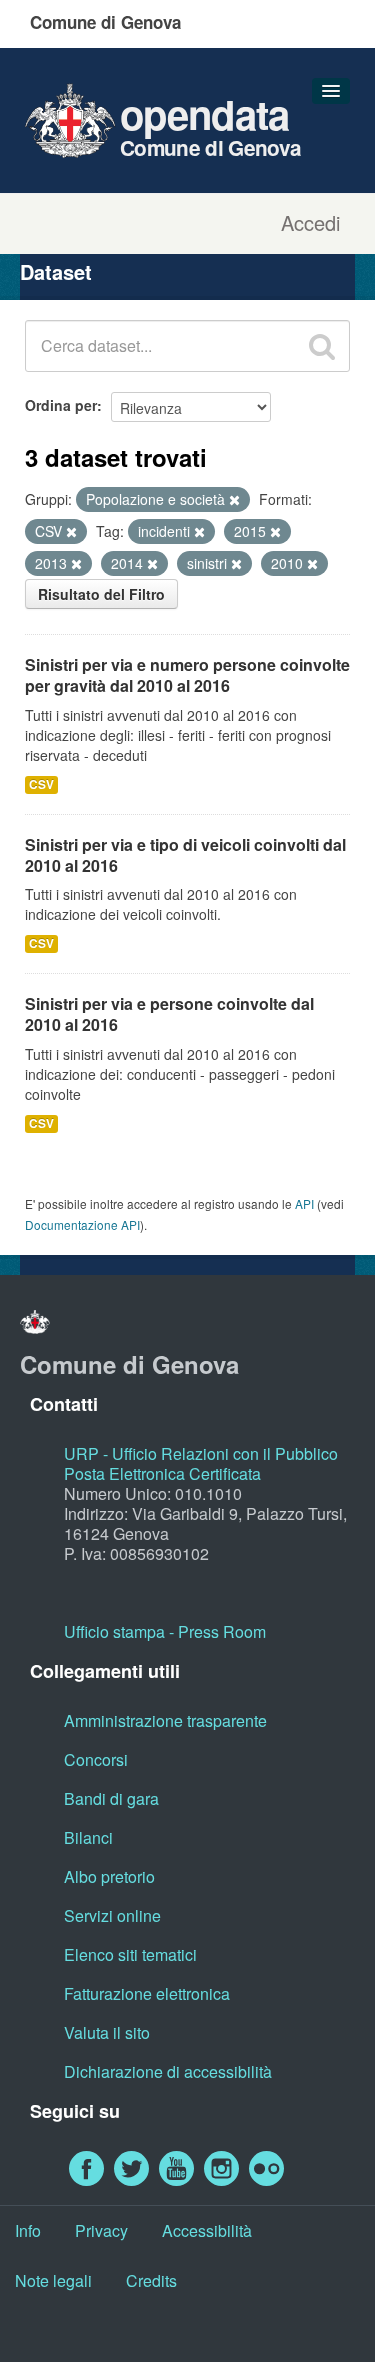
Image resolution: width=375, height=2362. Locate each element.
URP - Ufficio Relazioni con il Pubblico (201, 1453)
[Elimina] (234, 500)
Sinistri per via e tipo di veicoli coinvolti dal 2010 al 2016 (185, 855)
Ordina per (61, 405)
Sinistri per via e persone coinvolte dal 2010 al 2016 (169, 1014)
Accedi (310, 223)
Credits (151, 2280)
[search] (322, 346)
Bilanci (88, 1837)
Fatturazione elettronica (147, 1993)
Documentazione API (82, 1224)
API (304, 1203)
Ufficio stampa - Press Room (165, 1631)
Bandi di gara (111, 1798)
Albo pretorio (109, 1876)
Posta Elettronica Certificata (162, 1473)
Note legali (53, 2280)
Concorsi (96, 1759)
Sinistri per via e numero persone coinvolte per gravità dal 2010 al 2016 (187, 675)
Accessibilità (207, 2230)
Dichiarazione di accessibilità (168, 2071)
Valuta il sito (107, 2032)
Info (28, 2230)
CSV (41, 784)
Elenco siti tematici (130, 1954)
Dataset (56, 271)
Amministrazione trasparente (165, 1720)
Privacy (101, 2230)
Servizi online (112, 1915)
